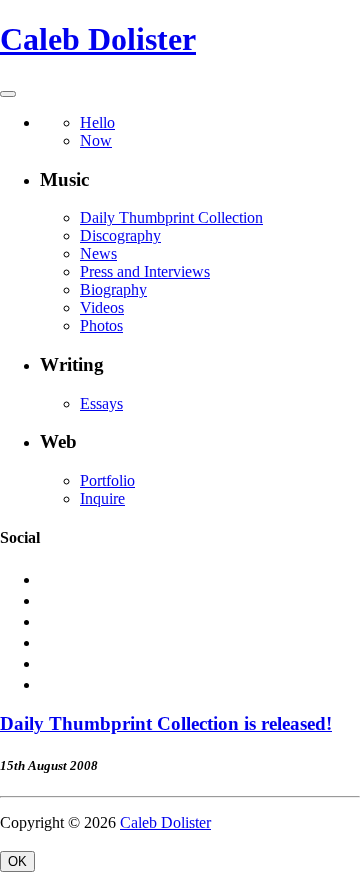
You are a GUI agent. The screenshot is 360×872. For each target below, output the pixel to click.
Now (96, 140)
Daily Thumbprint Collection (171, 217)
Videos (102, 307)
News (98, 253)
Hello (97, 122)
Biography (113, 289)
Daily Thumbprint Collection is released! (166, 723)
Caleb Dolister (98, 39)
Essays (101, 403)
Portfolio (107, 480)
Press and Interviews (145, 271)
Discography (120, 235)
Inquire (102, 498)
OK (17, 861)
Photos (101, 325)
